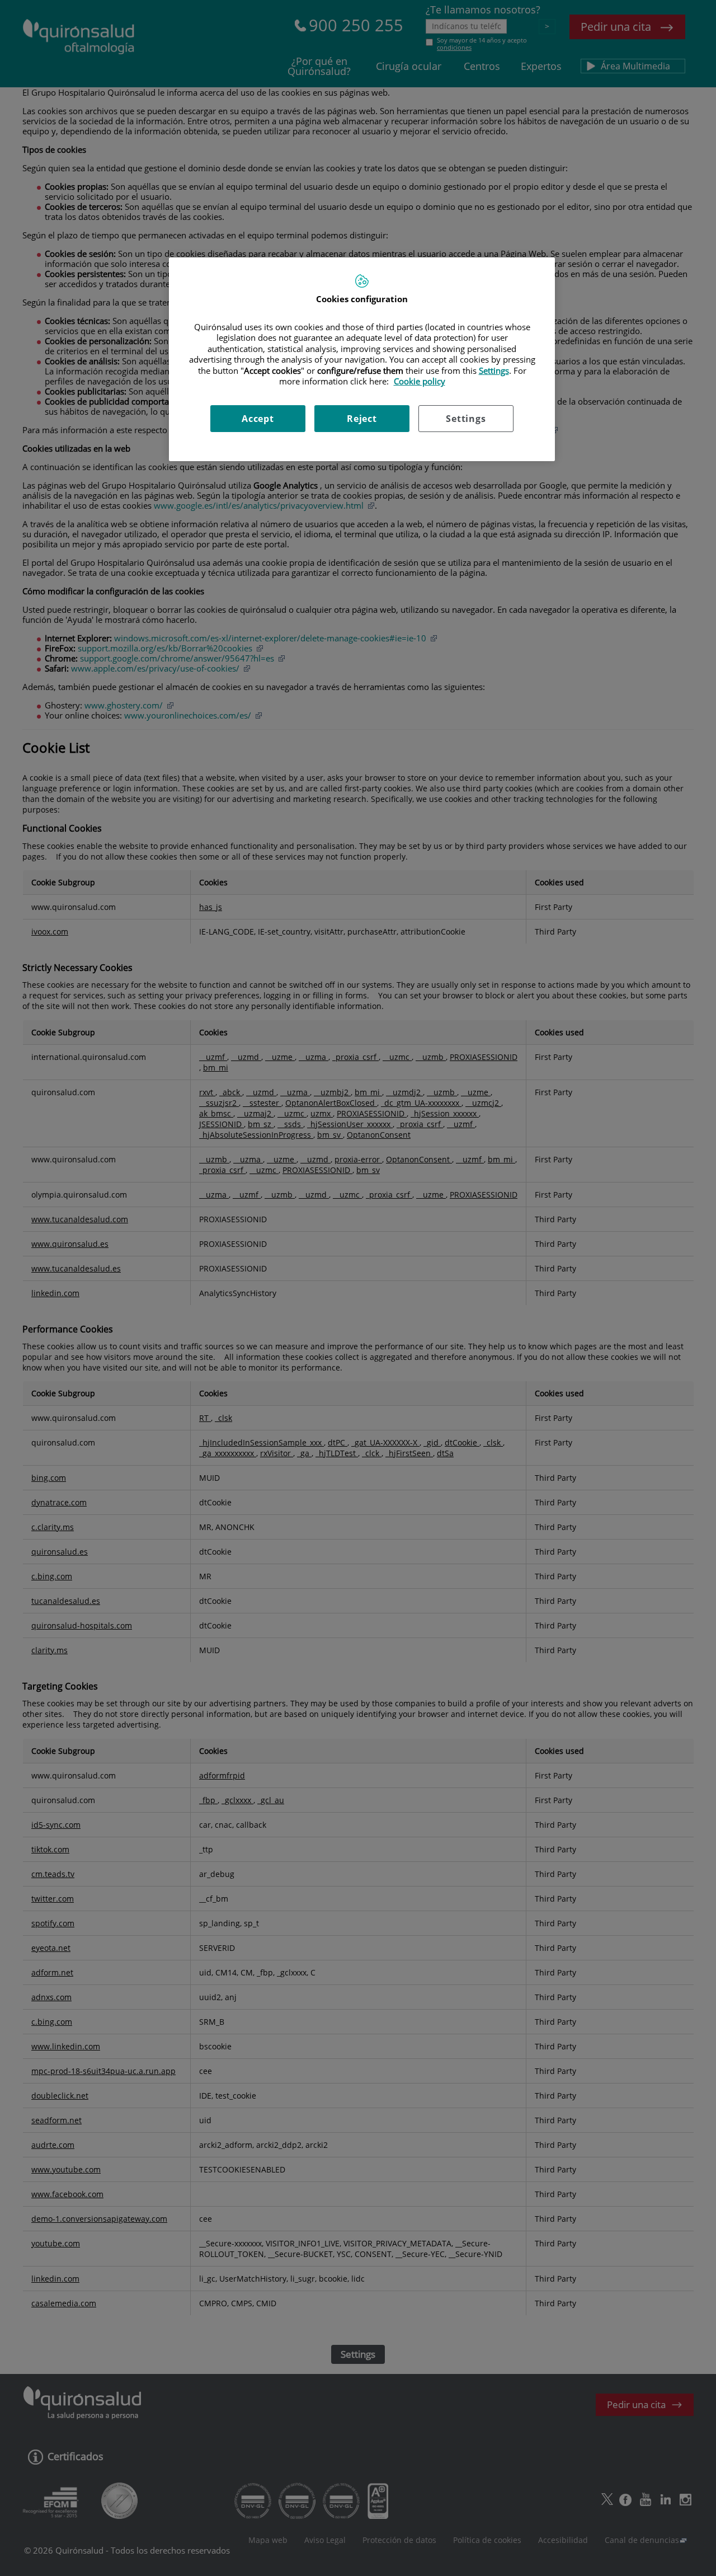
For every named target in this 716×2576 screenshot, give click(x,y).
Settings (466, 419)
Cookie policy (420, 381)
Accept (258, 419)
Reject (362, 419)
